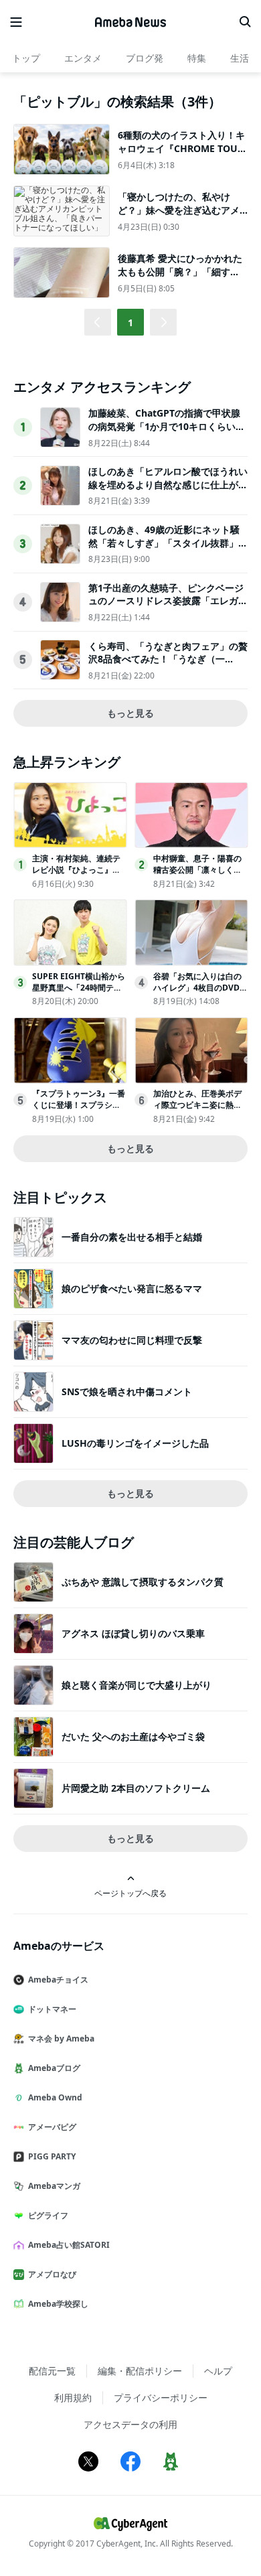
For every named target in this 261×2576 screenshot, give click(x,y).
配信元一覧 (52, 2371)
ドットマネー (52, 2009)
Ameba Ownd (55, 2097)
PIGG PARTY (52, 2156)
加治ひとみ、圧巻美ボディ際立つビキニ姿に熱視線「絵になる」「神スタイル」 (197, 1110)
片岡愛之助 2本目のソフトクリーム (136, 1788)
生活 (240, 58)
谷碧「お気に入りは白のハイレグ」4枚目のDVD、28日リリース (200, 988)
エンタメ (83, 58)
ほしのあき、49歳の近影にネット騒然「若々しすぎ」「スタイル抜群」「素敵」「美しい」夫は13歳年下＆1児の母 (167, 549)
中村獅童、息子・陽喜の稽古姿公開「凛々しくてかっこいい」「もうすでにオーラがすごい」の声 (197, 875)
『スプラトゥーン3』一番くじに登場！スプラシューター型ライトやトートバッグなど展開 (79, 1110)
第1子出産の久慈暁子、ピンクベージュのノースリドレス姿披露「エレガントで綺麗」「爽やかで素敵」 (168, 601)
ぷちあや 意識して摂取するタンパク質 (143, 1582)
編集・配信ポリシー (140, 2371)
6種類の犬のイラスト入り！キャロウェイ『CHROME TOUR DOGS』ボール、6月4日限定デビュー (181, 155)
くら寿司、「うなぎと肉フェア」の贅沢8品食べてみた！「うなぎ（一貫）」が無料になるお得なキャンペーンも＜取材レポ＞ (168, 666)
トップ (26, 58)
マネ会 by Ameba (61, 2038)
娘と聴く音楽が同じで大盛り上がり (137, 1685)
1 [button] (130, 323)
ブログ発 (145, 58)
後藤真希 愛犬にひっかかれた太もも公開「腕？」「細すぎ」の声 (180, 271)
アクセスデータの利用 (130, 2424)
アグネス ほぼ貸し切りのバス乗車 (133, 1633)
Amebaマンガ (54, 2186)
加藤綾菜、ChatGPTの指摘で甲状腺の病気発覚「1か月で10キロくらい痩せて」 (167, 426)
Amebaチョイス (58, 1980)
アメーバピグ (52, 2127)
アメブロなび (52, 2274)
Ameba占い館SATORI (69, 2245)
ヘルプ (218, 2371)
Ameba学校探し (58, 2304)
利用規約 (73, 2398)
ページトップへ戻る (130, 1893)
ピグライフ (48, 2215)
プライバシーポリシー (161, 2398)
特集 (197, 58)
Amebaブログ (54, 2068)
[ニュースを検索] (245, 22)
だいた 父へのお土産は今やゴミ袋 (133, 1736)
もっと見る (130, 713)
